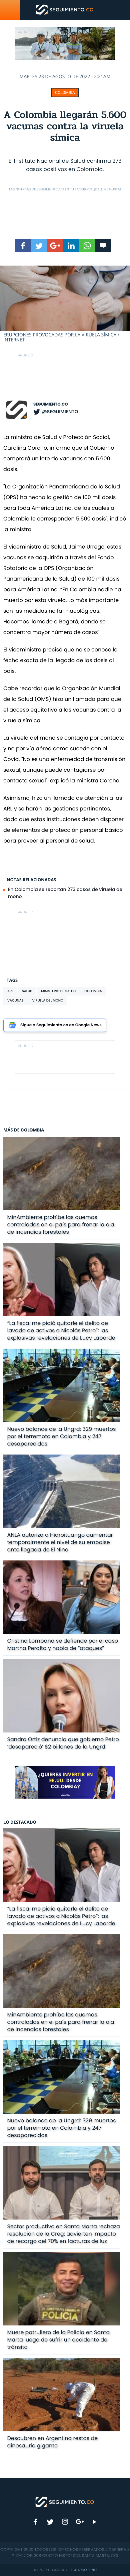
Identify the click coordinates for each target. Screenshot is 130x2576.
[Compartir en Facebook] (23, 246)
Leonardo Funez (83, 2570)
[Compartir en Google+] (55, 246)
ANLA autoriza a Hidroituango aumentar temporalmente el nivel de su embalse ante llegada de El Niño (60, 1542)
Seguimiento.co (51, 404)
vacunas (15, 1000)
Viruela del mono (48, 1000)
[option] (65, 304)
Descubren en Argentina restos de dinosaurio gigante (53, 2442)
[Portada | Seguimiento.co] (65, 2502)
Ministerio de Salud (58, 991)
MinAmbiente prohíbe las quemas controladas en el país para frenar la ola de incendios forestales (61, 1225)
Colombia (65, 93)
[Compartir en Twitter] (39, 246)
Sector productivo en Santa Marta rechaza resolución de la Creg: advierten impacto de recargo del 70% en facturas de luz (64, 2234)
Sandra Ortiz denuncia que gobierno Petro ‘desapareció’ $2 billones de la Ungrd (63, 1743)
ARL (10, 991)
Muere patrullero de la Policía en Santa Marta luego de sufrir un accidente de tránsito (59, 2340)
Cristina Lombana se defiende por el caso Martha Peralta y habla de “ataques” (63, 1644)
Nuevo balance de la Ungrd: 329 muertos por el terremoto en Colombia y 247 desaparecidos (62, 1436)
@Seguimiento (60, 412)
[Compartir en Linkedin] (71, 246)
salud (27, 991)
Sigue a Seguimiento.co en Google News (61, 1025)
